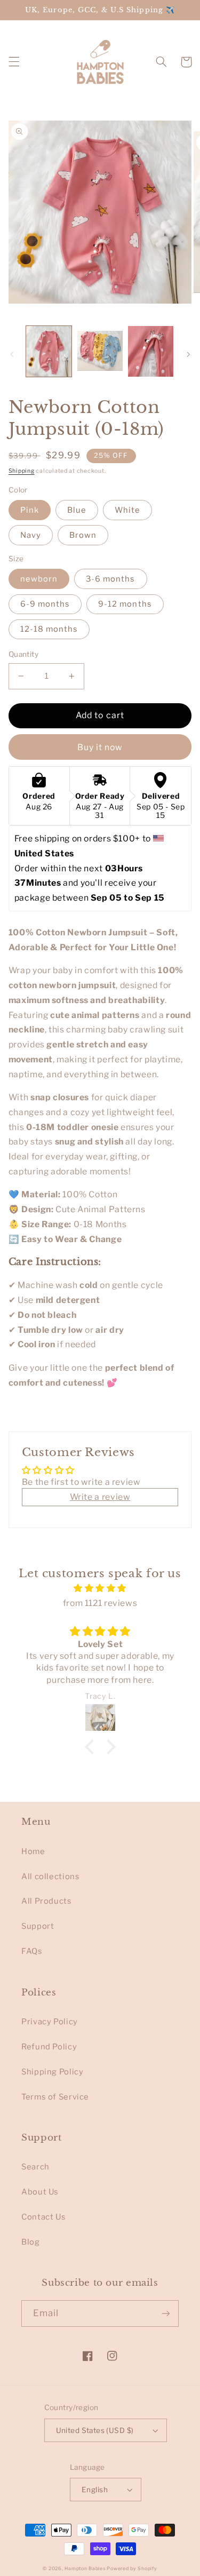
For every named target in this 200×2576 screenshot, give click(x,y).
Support (38, 1926)
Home (33, 1851)
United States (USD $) (95, 2430)
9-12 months (125, 604)
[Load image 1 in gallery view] (49, 351)
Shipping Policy (52, 2072)
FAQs (32, 1951)
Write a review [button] (100, 1497)
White (127, 510)
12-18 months (49, 629)
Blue (77, 510)
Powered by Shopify (132, 2569)
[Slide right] (188, 354)
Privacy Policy (50, 2022)
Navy (31, 535)
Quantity (23, 654)
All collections (50, 1877)
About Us (40, 2192)
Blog (31, 2242)
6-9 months (45, 604)
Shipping (22, 471)
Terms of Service (55, 2097)
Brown (83, 535)
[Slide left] (12, 354)
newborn (39, 579)
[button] (14, 62)
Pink (30, 510)
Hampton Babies (85, 2569)
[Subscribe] (166, 2313)
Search (35, 2167)
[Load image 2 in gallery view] (100, 351)
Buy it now (100, 747)
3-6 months (111, 579)
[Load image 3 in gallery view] (151, 351)
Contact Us (43, 2217)
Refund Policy (49, 2047)
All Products (47, 1901)
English (95, 2490)
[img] (100, 1588)
